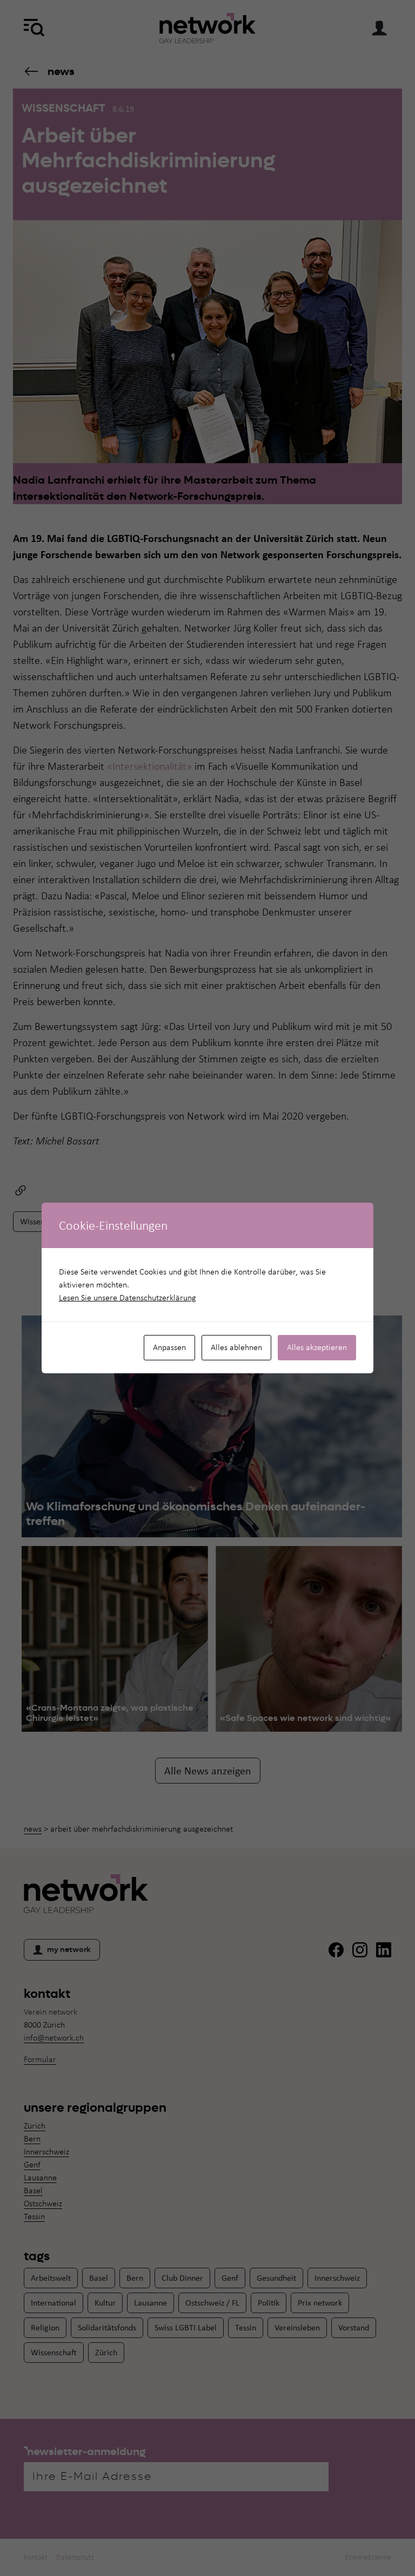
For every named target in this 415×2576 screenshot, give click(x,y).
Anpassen (169, 1347)
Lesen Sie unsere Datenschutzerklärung (128, 1297)
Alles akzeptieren (317, 1347)
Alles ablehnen (236, 1347)
